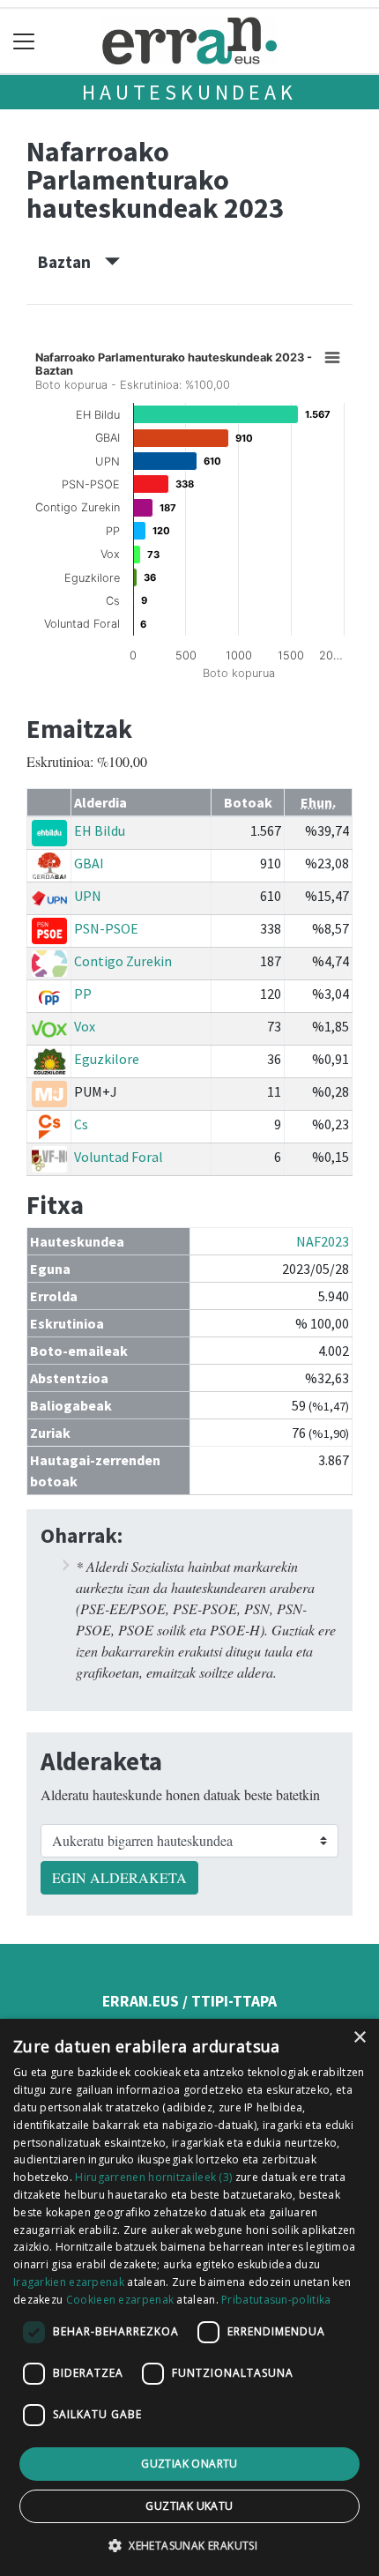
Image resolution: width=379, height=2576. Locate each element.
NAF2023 (323, 1241)
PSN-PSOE (106, 928)
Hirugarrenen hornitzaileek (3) (153, 2177)
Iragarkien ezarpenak (69, 2282)
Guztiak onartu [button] (189, 2464)
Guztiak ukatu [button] (189, 2506)
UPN (88, 896)
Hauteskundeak (189, 92)
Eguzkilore (107, 1059)
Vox (85, 1026)
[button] (189, 2545)
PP (83, 994)
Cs (81, 1124)
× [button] (359, 2038)
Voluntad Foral (119, 1157)
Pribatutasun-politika (276, 2300)
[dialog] (189, 2297)
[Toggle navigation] (24, 41)
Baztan (71, 262)
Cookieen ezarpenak (120, 2300)
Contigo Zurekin (123, 961)
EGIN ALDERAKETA (119, 1877)
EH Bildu (100, 830)
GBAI (89, 863)
